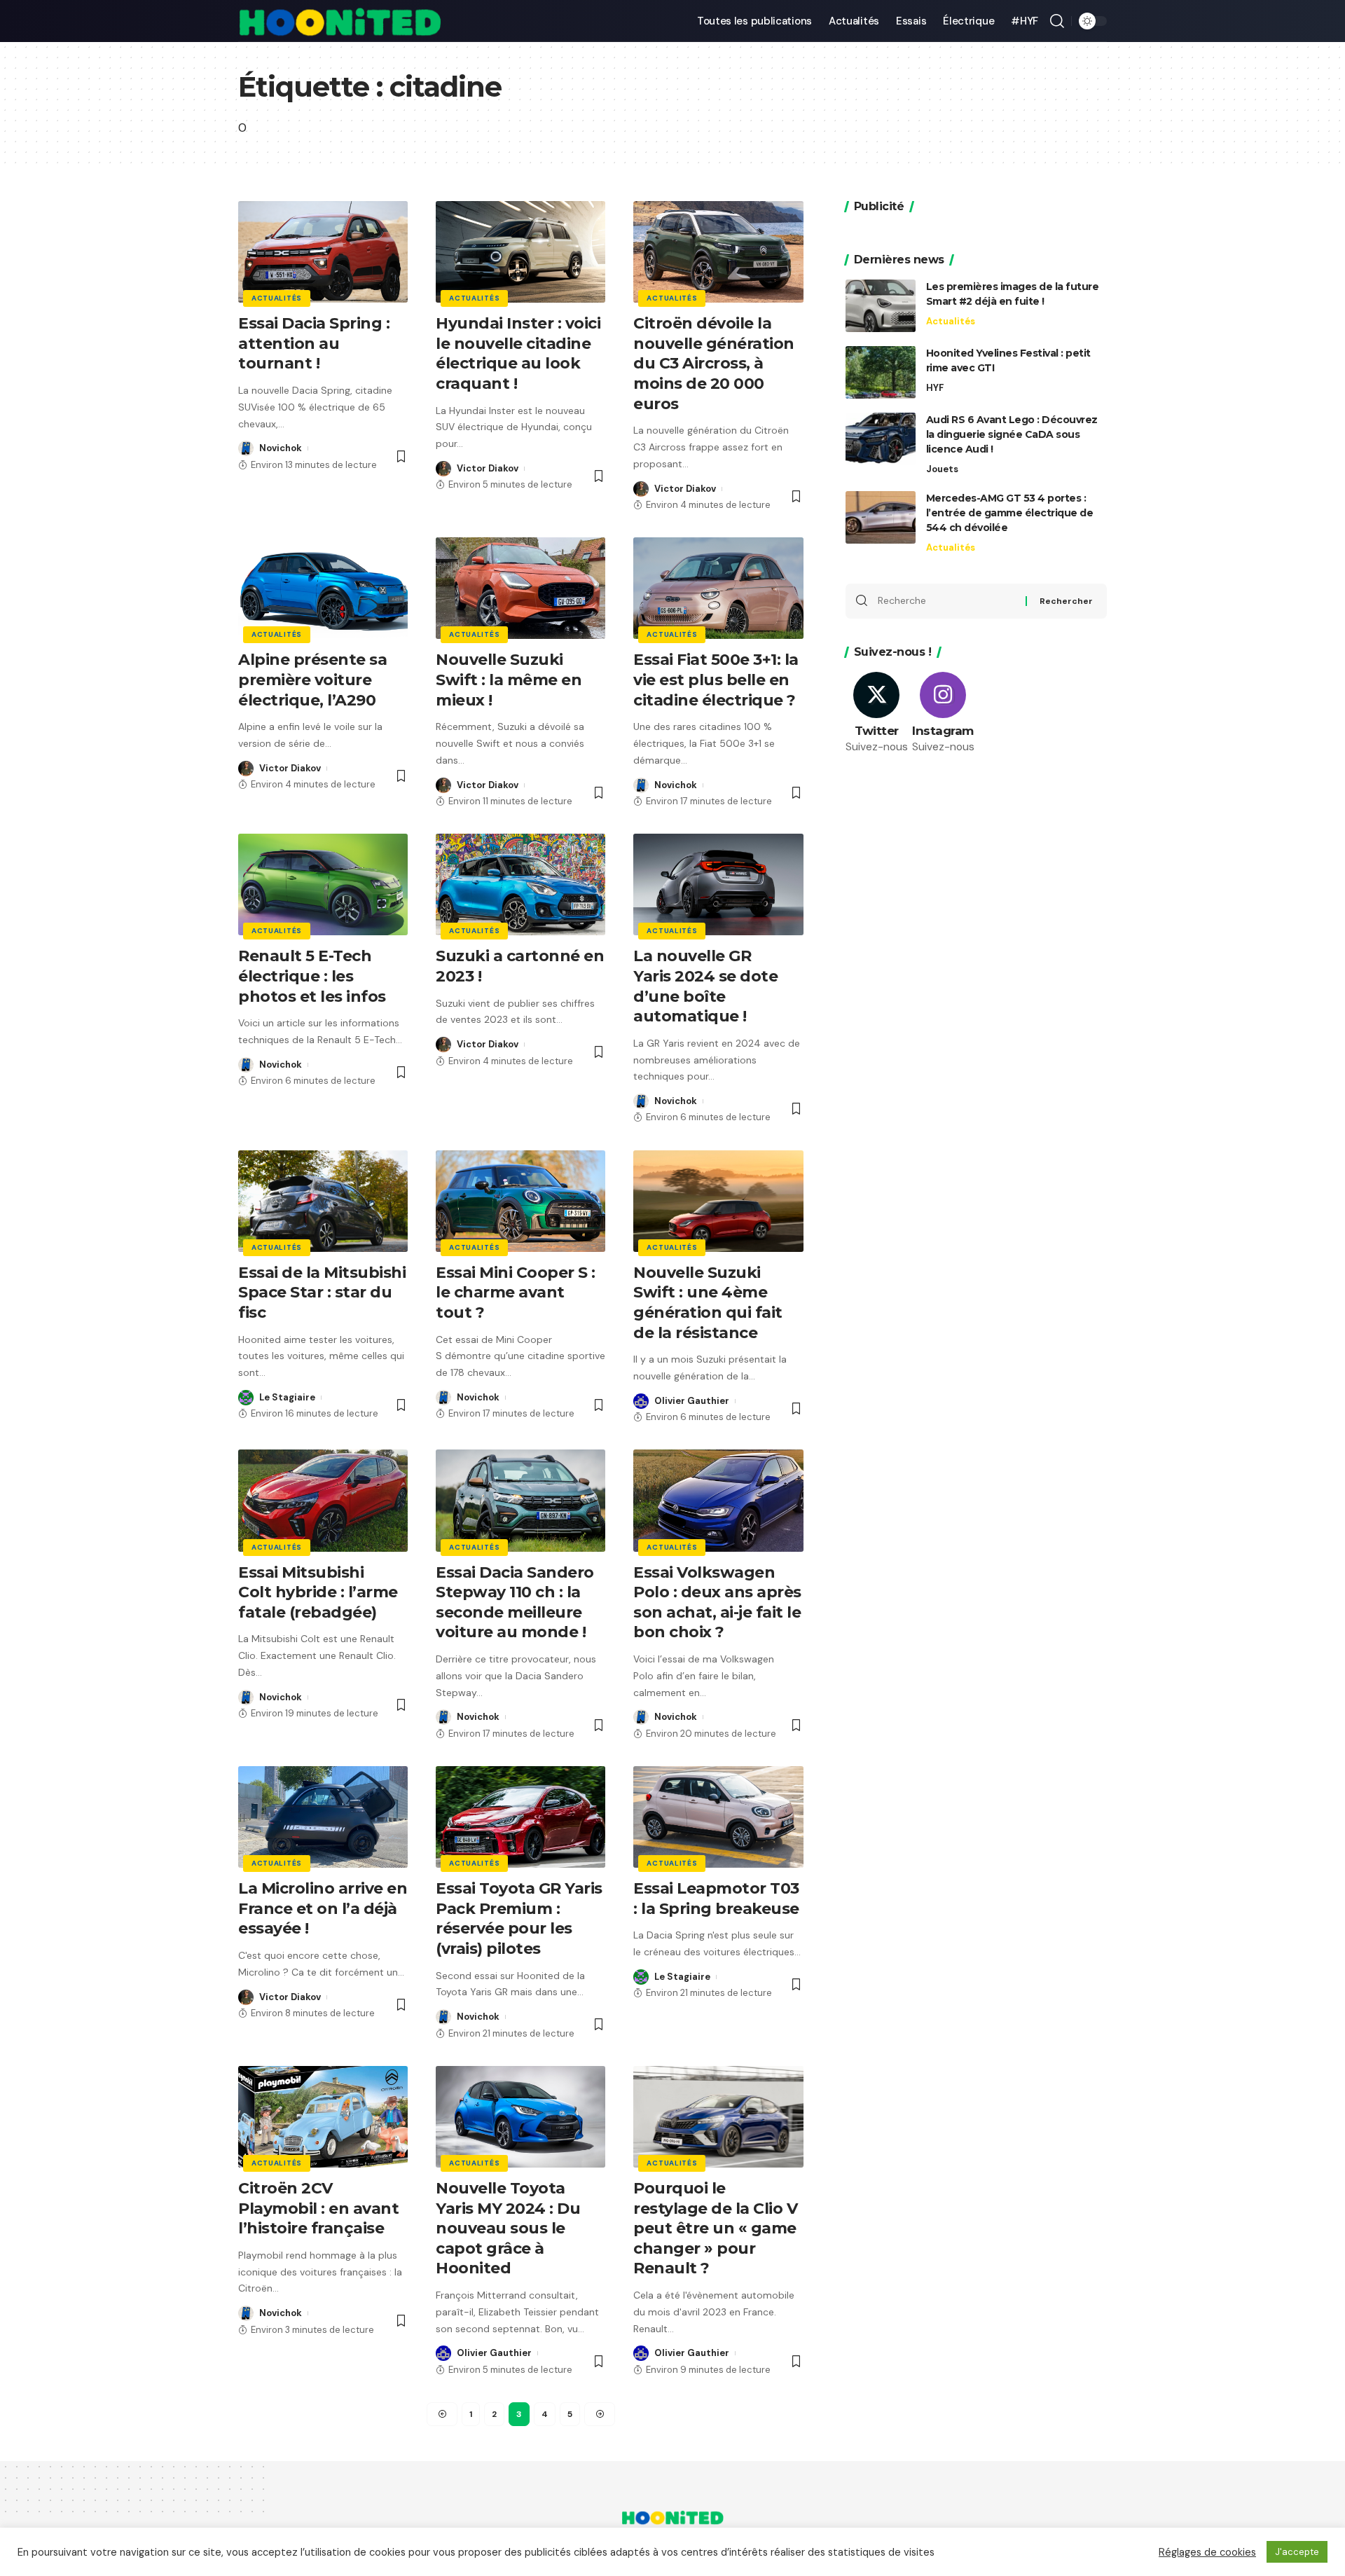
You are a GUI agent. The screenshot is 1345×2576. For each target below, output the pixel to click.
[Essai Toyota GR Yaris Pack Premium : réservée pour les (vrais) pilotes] (520, 1817)
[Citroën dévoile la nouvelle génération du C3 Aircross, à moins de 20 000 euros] (718, 252)
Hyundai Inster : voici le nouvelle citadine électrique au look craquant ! (518, 353)
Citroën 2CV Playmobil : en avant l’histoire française (318, 2208)
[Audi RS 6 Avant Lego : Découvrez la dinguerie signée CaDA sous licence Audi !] (881, 439)
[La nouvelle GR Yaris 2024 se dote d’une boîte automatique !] (718, 884)
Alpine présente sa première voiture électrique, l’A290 (312, 680)
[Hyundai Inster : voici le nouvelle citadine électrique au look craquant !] (520, 252)
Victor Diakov (488, 468)
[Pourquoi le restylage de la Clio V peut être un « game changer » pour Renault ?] (718, 2117)
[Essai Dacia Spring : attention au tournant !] (323, 252)
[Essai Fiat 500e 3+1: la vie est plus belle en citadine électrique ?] (718, 588)
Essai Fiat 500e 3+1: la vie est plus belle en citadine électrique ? (716, 680)
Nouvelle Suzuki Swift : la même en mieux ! (509, 680)
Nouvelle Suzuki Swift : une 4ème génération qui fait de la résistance (708, 1303)
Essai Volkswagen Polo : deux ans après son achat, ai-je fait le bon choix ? (717, 1603)
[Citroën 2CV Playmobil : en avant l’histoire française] (323, 2117)
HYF (935, 388)
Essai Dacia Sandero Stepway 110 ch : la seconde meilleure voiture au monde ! (515, 1603)
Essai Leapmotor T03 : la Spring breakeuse (716, 1899)
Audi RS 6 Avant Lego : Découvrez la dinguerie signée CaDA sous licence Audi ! (1012, 434)
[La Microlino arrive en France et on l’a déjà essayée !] (323, 1817)
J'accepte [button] (1297, 2552)
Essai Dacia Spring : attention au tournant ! (314, 343)
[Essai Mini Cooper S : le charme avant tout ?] (520, 1201)
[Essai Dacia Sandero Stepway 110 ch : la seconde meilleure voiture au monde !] (520, 1500)
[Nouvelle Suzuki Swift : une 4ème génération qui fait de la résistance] (718, 1201)
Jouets (942, 469)
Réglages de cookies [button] (1207, 2552)
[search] (1057, 21)
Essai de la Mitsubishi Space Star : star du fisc (322, 1293)
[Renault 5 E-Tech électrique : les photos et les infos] (323, 884)
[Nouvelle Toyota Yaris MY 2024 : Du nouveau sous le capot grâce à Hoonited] (520, 2117)
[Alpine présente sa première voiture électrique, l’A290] (323, 588)
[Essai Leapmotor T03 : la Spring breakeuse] (718, 1817)
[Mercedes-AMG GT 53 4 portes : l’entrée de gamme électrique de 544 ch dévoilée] (881, 517)
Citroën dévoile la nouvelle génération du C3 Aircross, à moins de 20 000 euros (714, 363)
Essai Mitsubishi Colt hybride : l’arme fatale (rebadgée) (318, 1592)
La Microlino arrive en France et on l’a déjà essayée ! (323, 1908)
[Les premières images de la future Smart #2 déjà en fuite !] (881, 306)
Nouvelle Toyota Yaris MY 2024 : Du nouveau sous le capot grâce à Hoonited (508, 2228)
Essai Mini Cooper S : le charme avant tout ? (516, 1293)
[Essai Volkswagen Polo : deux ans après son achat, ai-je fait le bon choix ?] (718, 1500)
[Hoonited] (340, 21)
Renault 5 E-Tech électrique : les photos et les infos (314, 976)
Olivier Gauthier (692, 1401)
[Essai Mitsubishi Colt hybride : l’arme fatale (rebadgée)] (323, 1500)
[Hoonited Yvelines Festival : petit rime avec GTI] (881, 372)
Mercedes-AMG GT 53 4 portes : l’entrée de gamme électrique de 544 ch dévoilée (1010, 513)
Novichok (281, 448)
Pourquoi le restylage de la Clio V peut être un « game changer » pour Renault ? (715, 2228)
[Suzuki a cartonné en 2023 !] (520, 884)
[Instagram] (943, 714)
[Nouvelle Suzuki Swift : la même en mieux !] (520, 588)
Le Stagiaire (287, 1397)
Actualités (277, 298)
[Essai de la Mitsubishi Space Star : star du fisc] (323, 1201)
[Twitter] (877, 714)
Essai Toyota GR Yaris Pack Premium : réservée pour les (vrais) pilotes (519, 1919)
